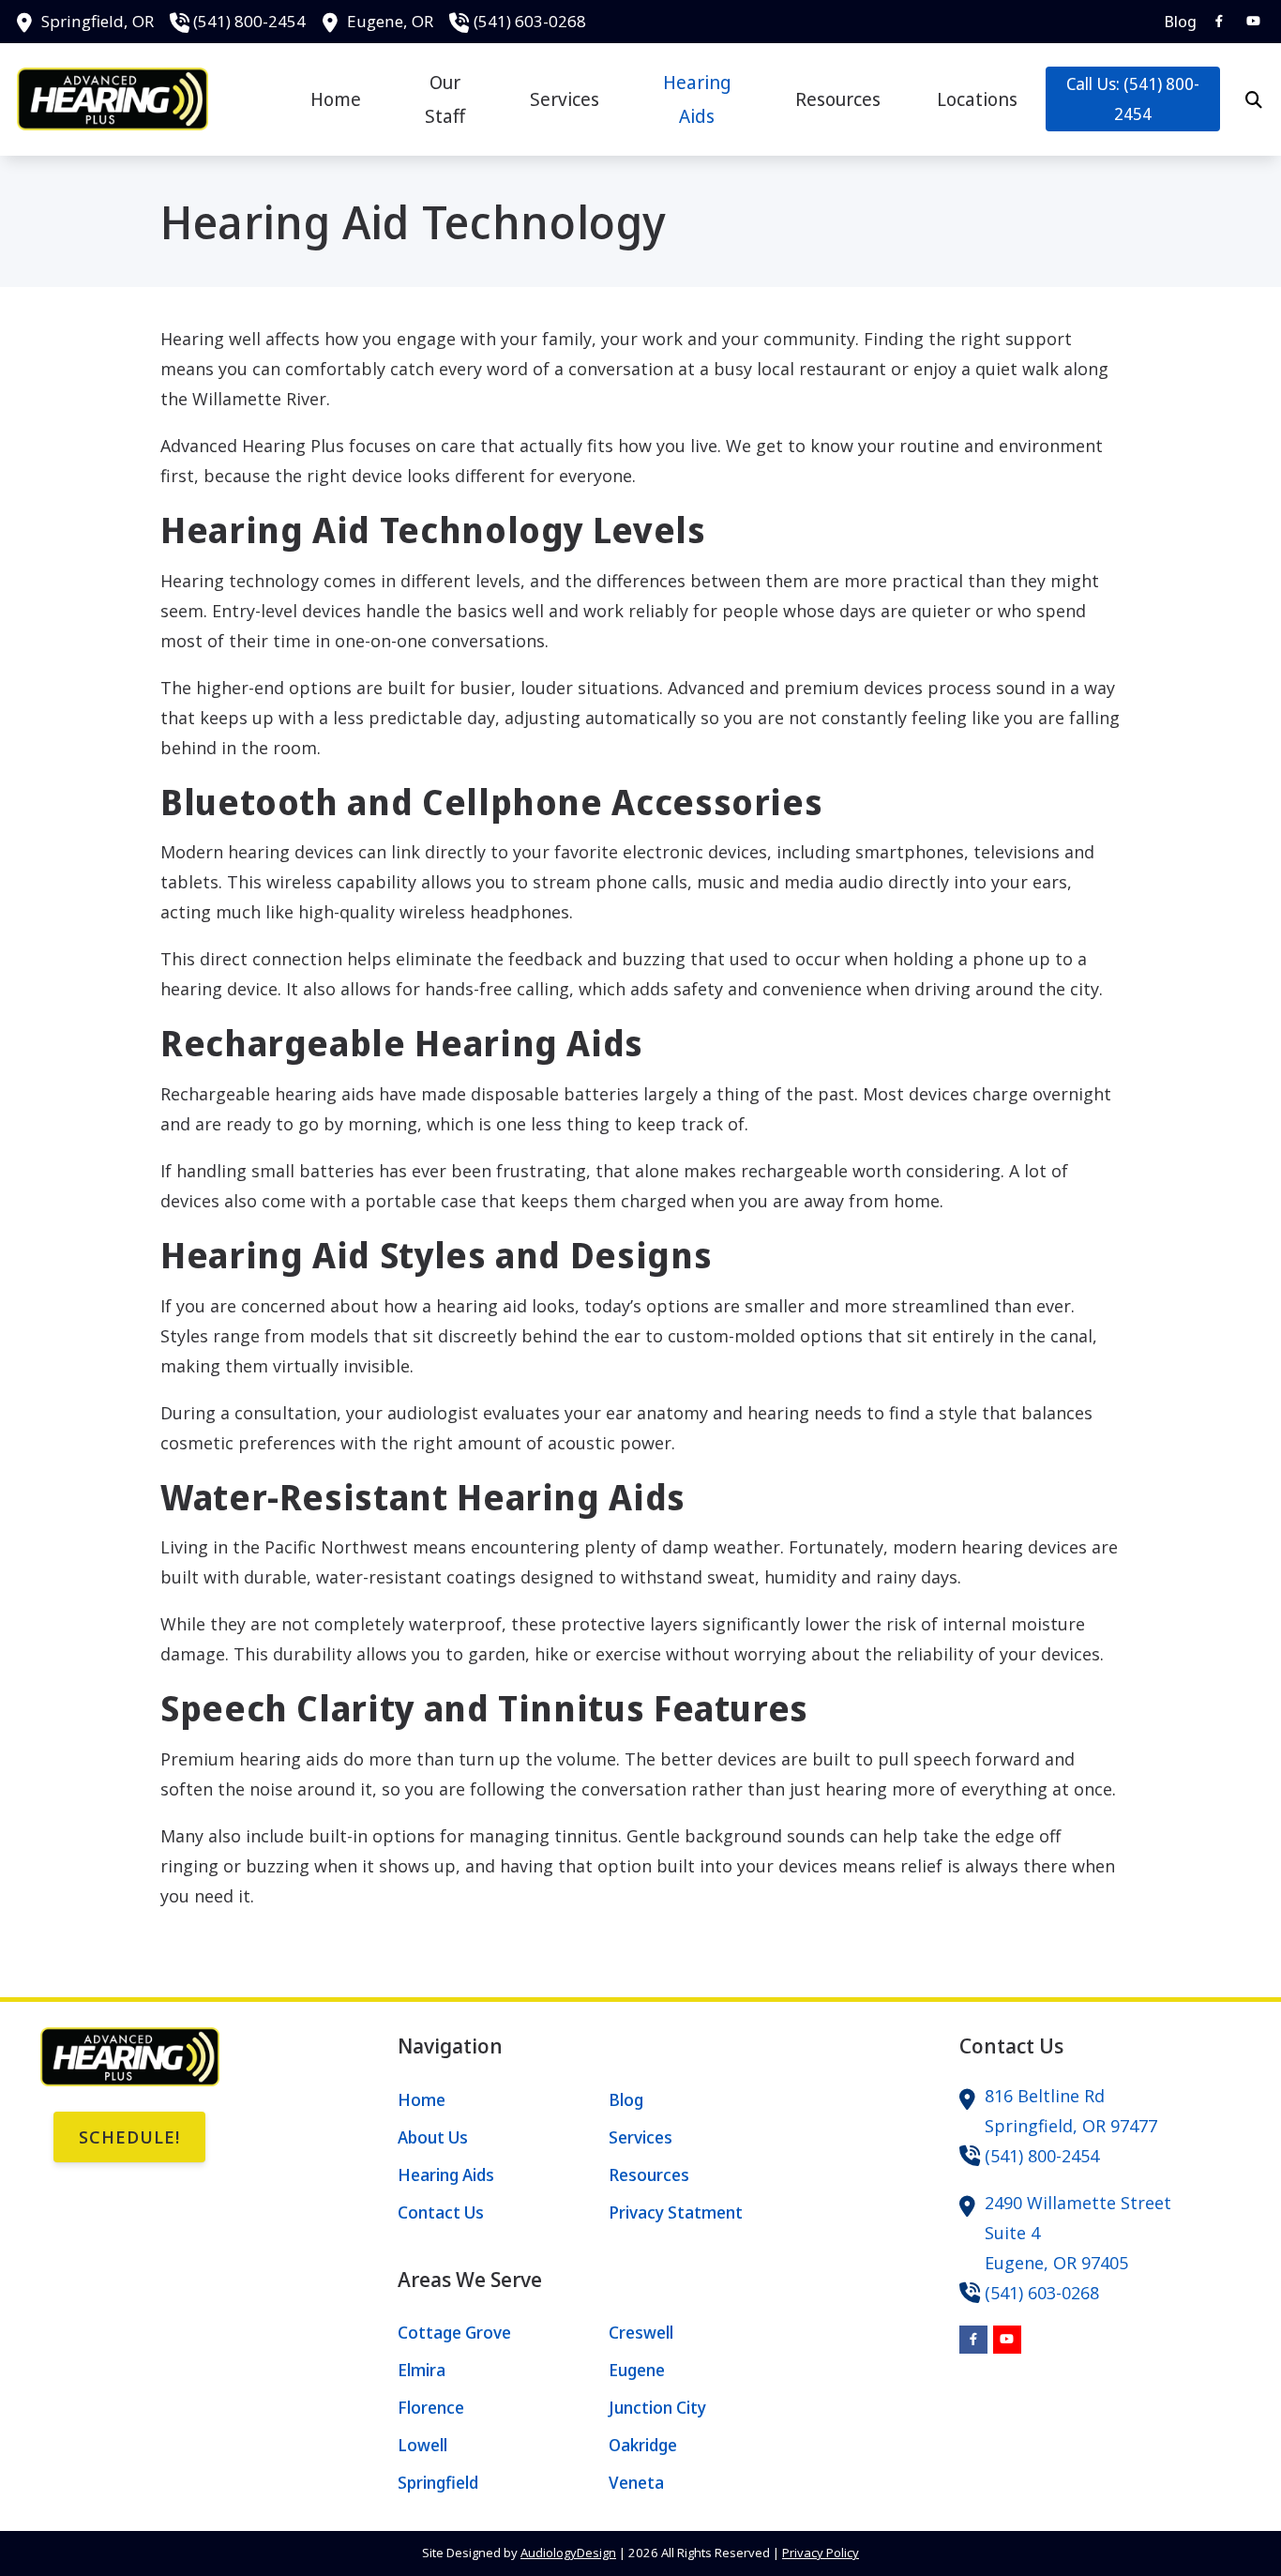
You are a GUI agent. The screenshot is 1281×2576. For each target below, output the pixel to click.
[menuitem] (1175, 22)
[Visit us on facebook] (1219, 21)
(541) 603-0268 (530, 21)
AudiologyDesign (568, 2553)
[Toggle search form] (1254, 99)
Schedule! (129, 2137)
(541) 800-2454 (249, 21)
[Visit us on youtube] (1253, 21)
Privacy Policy (821, 2553)
